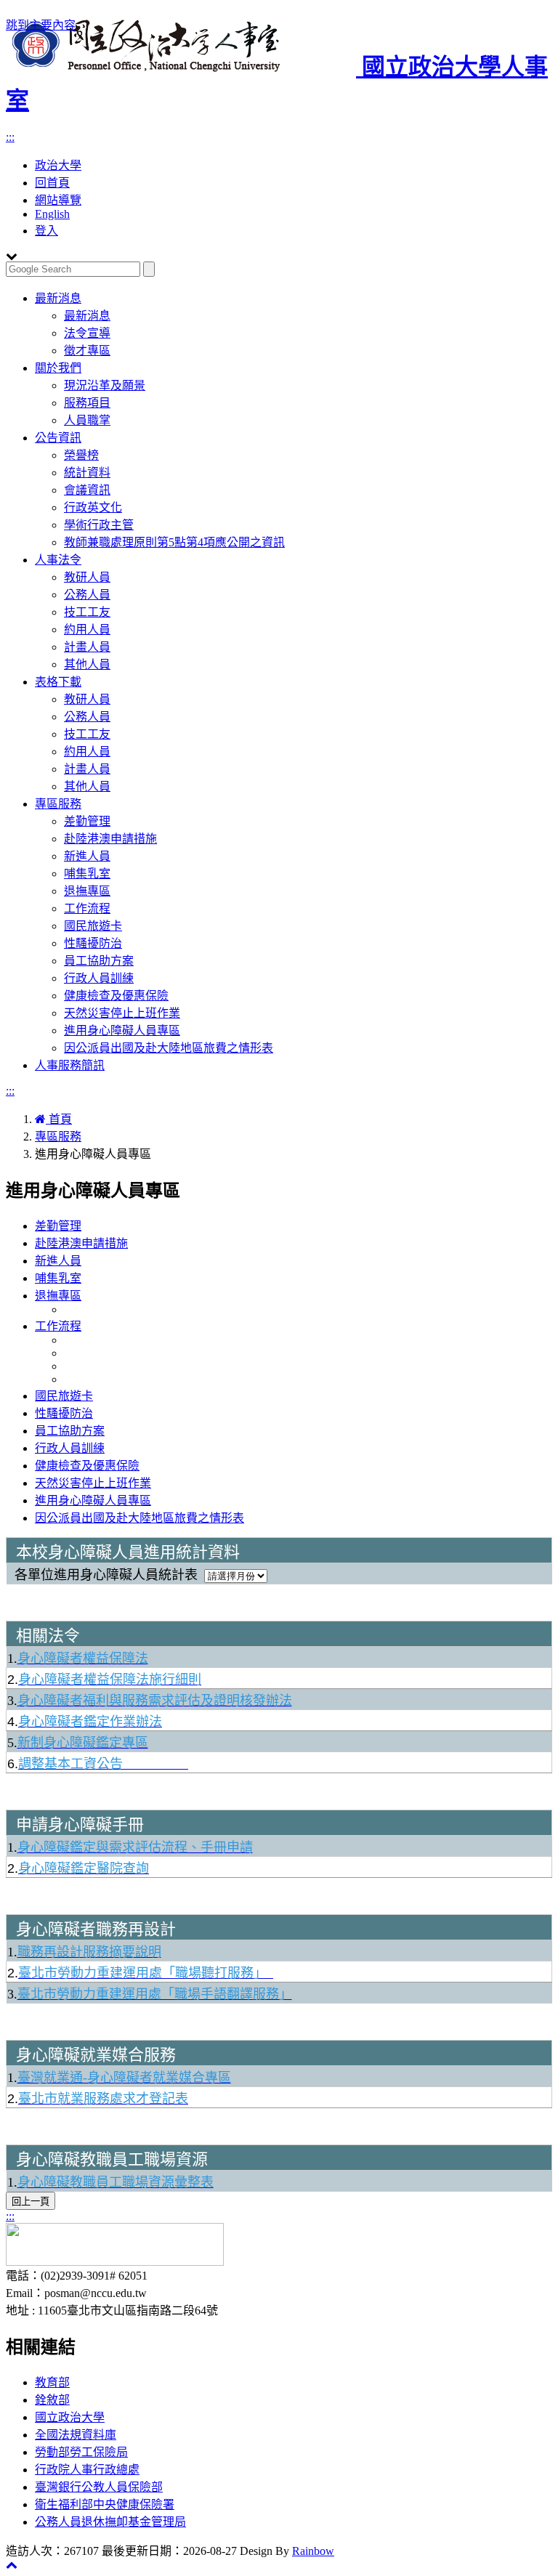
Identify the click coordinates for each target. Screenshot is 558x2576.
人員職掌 (87, 420)
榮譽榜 (81, 455)
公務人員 (87, 595)
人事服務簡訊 (70, 1065)
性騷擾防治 (93, 943)
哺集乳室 (87, 874)
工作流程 (87, 908)
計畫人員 (87, 647)
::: (10, 137)
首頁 (59, 1119)
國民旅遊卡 (93, 926)
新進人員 (87, 856)
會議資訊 (87, 490)
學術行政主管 (99, 525)
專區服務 (58, 804)
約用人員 (87, 629)
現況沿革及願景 (105, 385)
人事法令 (58, 560)
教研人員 (87, 577)
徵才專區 (87, 351)
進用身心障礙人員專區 (122, 1030)
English (52, 214)
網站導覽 (58, 200)
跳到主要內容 (41, 25)
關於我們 (58, 368)
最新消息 (58, 298)
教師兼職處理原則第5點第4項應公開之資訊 (174, 542)
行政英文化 (93, 507)
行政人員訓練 (99, 978)
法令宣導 (87, 333)
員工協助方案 (99, 961)
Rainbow (313, 2551)
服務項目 (87, 403)
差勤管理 (87, 821)
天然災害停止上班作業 (122, 1013)
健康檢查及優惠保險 (116, 996)
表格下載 (58, 682)
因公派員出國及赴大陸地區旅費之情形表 (169, 1048)
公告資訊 (58, 438)
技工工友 (87, 612)
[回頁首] (12, 2565)
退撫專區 (87, 891)
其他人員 (87, 664)
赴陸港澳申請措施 (110, 839)
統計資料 (87, 473)
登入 (46, 231)
